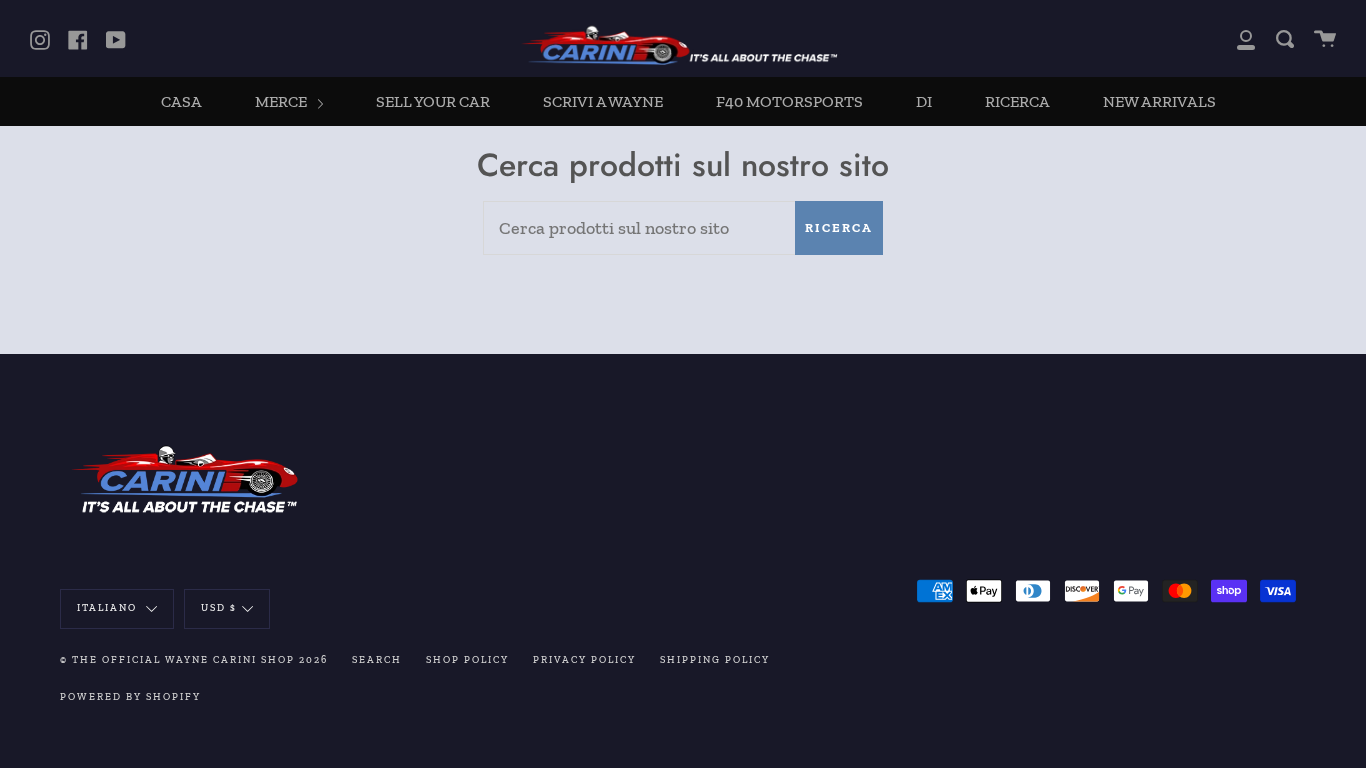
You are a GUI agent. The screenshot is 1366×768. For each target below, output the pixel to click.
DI (924, 101)
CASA (181, 101)
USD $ (219, 608)
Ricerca (839, 227)
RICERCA (1017, 101)
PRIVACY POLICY (584, 660)
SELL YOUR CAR (433, 101)
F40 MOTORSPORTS (789, 101)
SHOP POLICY (467, 660)
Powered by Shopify (130, 697)
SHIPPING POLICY (715, 660)
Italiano (109, 608)
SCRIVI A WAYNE (603, 101)
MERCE (282, 101)
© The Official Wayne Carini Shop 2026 (194, 660)
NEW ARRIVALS (1159, 101)
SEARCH (377, 660)
